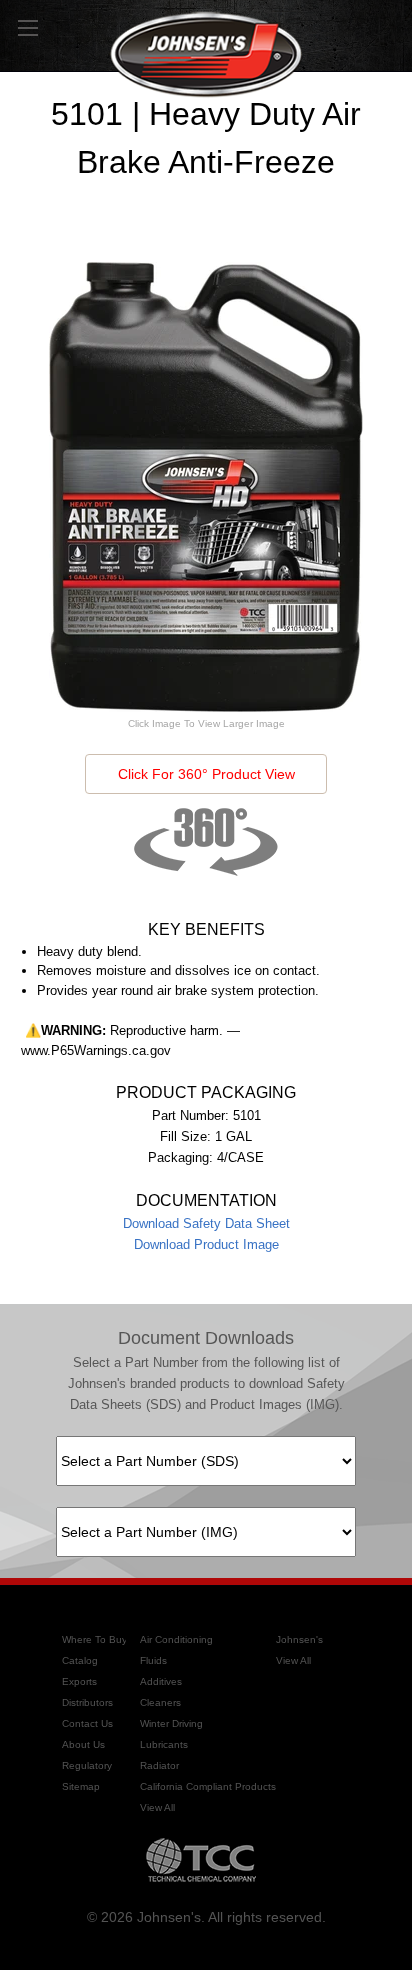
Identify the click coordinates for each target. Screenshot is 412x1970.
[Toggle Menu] (27, 27)
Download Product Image (206, 1244)
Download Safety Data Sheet (206, 1223)
